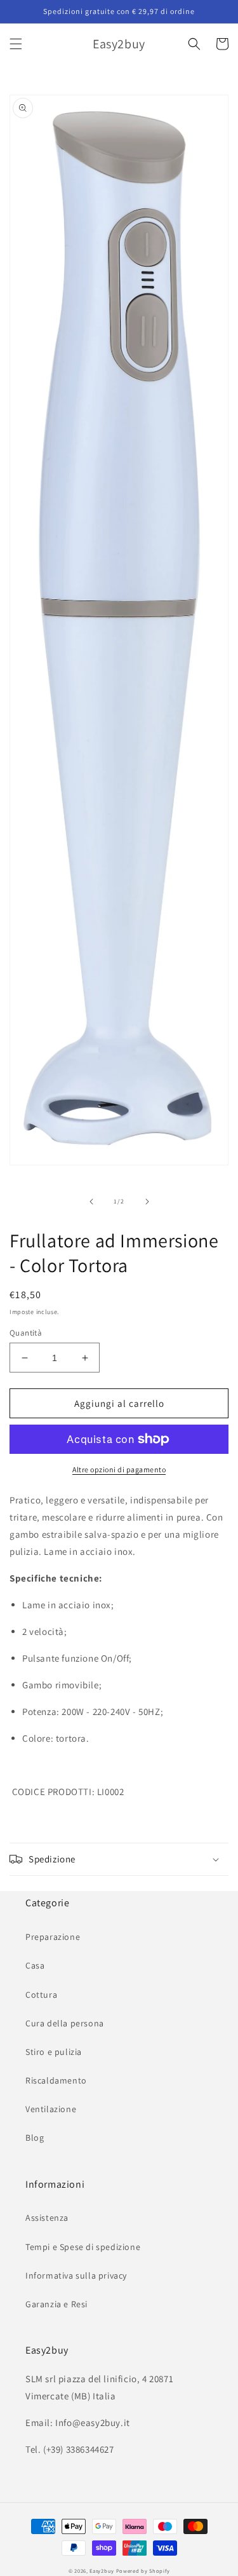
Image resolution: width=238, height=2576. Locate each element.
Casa (35, 1965)
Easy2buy (102, 2571)
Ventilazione (51, 2109)
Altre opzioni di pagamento (119, 1469)
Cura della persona (65, 2023)
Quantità (26, 1333)
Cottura (41, 1995)
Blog (35, 2138)
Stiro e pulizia (54, 2052)
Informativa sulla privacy (76, 2275)
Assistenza (47, 2218)
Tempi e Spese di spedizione (83, 2247)
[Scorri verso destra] (147, 1202)
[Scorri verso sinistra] (91, 1202)
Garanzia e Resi (56, 2304)
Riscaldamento (56, 2080)
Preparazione (53, 1937)
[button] (16, 44)
